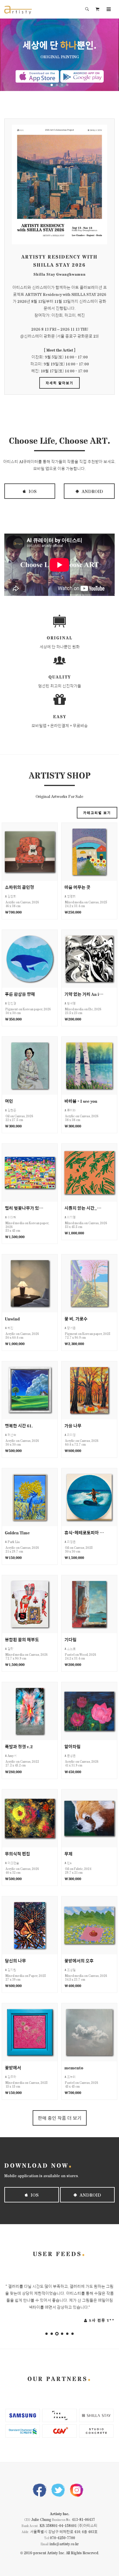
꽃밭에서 (13, 2067)
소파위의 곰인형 (19, 887)
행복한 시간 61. (19, 1426)
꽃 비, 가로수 (76, 1319)
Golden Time (17, 1532)
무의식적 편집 (17, 1854)
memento (74, 2067)
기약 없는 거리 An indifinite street (84, 994)
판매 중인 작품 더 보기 (60, 2118)
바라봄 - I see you (81, 1101)
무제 (68, 1854)
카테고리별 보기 (97, 813)
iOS (32, 491)
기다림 (70, 1639)
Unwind (12, 1319)
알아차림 (72, 1746)
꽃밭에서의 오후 (79, 1961)
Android (92, 491)
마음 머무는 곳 (77, 887)
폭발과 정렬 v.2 (19, 1746)
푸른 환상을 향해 (20, 994)
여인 (9, 1101)
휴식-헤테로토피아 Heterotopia (84, 1532)
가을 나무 (73, 1426)
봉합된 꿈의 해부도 (22, 1639)
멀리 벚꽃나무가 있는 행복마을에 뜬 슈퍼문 (25, 1208)
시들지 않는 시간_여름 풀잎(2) (84, 1208)
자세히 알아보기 (59, 383)
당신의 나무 (15, 1961)
